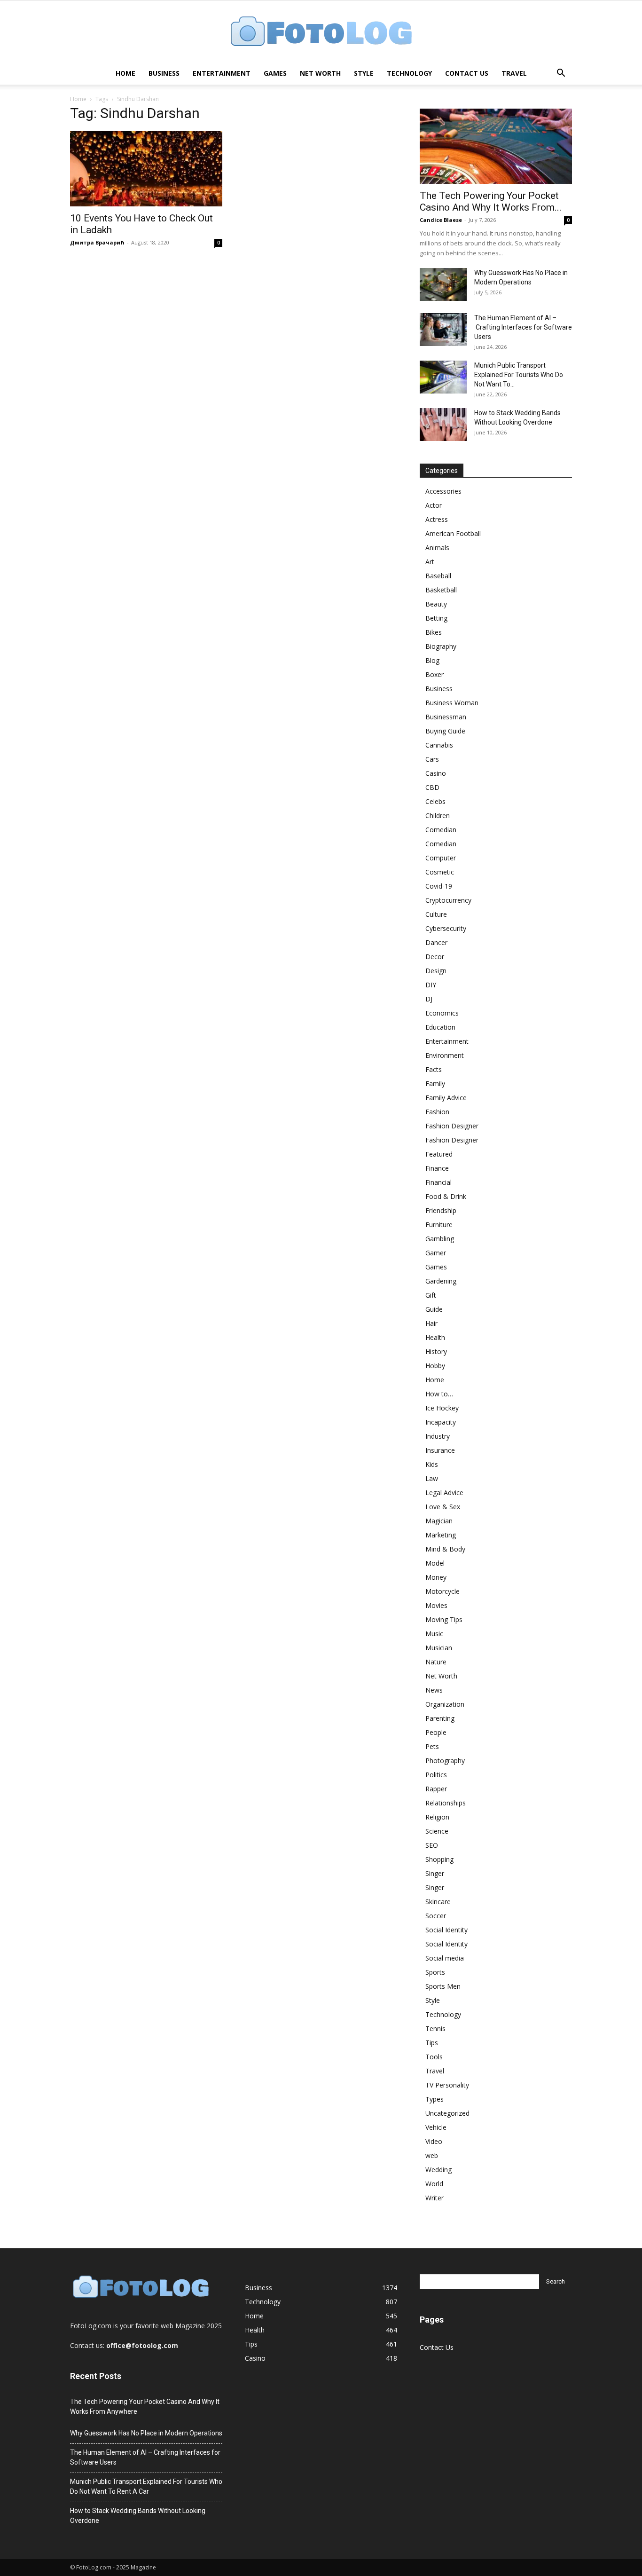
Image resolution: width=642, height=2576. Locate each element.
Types (435, 2099)
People (436, 1732)
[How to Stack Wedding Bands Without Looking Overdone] (443, 425)
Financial (438, 1182)
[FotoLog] (321, 32)
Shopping (439, 1859)
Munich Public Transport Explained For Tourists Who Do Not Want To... (519, 375)
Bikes (434, 632)
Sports (435, 1972)
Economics (442, 1013)
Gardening (441, 1281)
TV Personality (447, 2085)
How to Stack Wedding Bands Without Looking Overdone (138, 2516)
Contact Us (467, 73)
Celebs (435, 801)
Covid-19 (439, 886)
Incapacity (441, 1422)
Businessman (446, 717)
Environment (445, 1055)
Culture (436, 914)
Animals (437, 547)
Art (430, 562)
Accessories (443, 491)
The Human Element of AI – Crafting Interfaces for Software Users (523, 327)
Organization (445, 1704)
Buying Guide (445, 731)
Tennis (435, 2029)
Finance (437, 1168)
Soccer (436, 1916)
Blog (432, 660)
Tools (434, 2057)
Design (436, 971)
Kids (432, 1464)
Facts (434, 1069)
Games (275, 73)
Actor (434, 505)
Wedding (438, 2170)
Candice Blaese (441, 220)
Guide (434, 1309)
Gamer (436, 1253)
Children (438, 815)
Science (437, 1831)
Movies (436, 1605)
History (436, 1351)
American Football (453, 533)
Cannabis (439, 745)
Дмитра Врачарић (97, 242)
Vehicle (436, 2127)
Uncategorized (447, 2113)
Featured (439, 1154)
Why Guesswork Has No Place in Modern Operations (146, 2433)
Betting (436, 618)
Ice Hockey (442, 1408)
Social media (445, 1958)
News (434, 1690)
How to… (439, 1394)
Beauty (436, 604)
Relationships (446, 1803)
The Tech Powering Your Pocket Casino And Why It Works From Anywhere (145, 2407)
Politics (436, 1775)
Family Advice (446, 1098)
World (434, 2184)
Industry (438, 1436)
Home (125, 73)
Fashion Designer (452, 1126)
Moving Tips (444, 1619)
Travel (514, 73)
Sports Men (443, 1986)
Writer (435, 2198)
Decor (435, 957)
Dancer (436, 942)
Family (435, 1083)
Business (164, 73)
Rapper (436, 1789)
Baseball (438, 576)
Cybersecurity (446, 928)
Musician (439, 1648)
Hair (431, 1323)
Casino (436, 773)
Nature (436, 1662)
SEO (432, 1845)
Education (440, 1027)
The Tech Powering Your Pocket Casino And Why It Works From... (491, 201)
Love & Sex (443, 1507)
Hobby (435, 1366)
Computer (441, 858)
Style (364, 73)
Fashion (437, 1112)
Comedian (441, 830)
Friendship (441, 1210)
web (432, 2155)
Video (434, 2141)
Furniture (439, 1225)
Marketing (441, 1535)
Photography (445, 1761)
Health (435, 1337)
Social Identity (446, 1930)
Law (432, 1478)
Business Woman (452, 703)
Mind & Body (445, 1549)
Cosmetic (440, 872)
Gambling (440, 1239)
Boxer (435, 674)
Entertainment (222, 73)
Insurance (440, 1450)
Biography (441, 646)
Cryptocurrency (448, 900)
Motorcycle (442, 1591)
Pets (432, 1746)
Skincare (438, 1902)
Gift (431, 1295)
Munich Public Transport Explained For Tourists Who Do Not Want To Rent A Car (146, 2486)
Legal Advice (444, 1493)
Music (434, 1634)
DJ (429, 999)
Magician (439, 1521)
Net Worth (320, 73)
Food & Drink (446, 1196)
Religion (437, 1817)
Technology (409, 73)
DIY (431, 985)
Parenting (440, 1718)
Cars (432, 759)
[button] (561, 74)
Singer (435, 1873)
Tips (432, 2043)
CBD (432, 787)
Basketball (441, 590)
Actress (437, 519)
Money (436, 1577)
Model (435, 1563)
